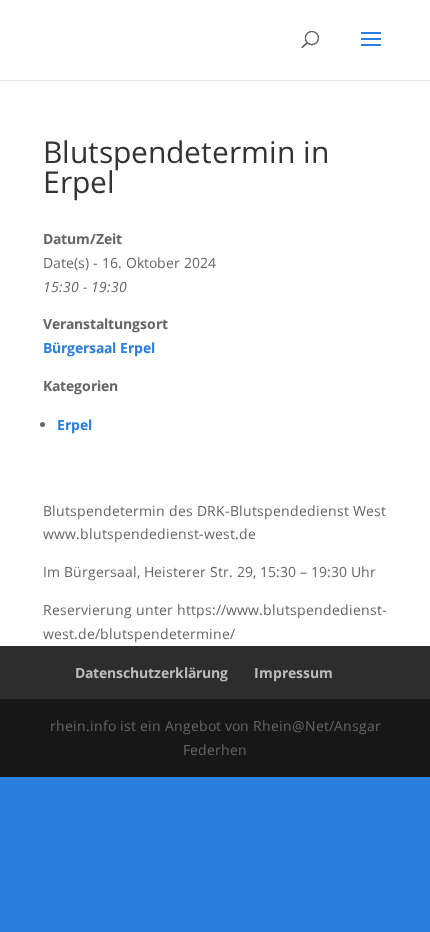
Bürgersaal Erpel (99, 347)
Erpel (74, 424)
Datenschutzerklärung (151, 672)
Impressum (293, 672)
